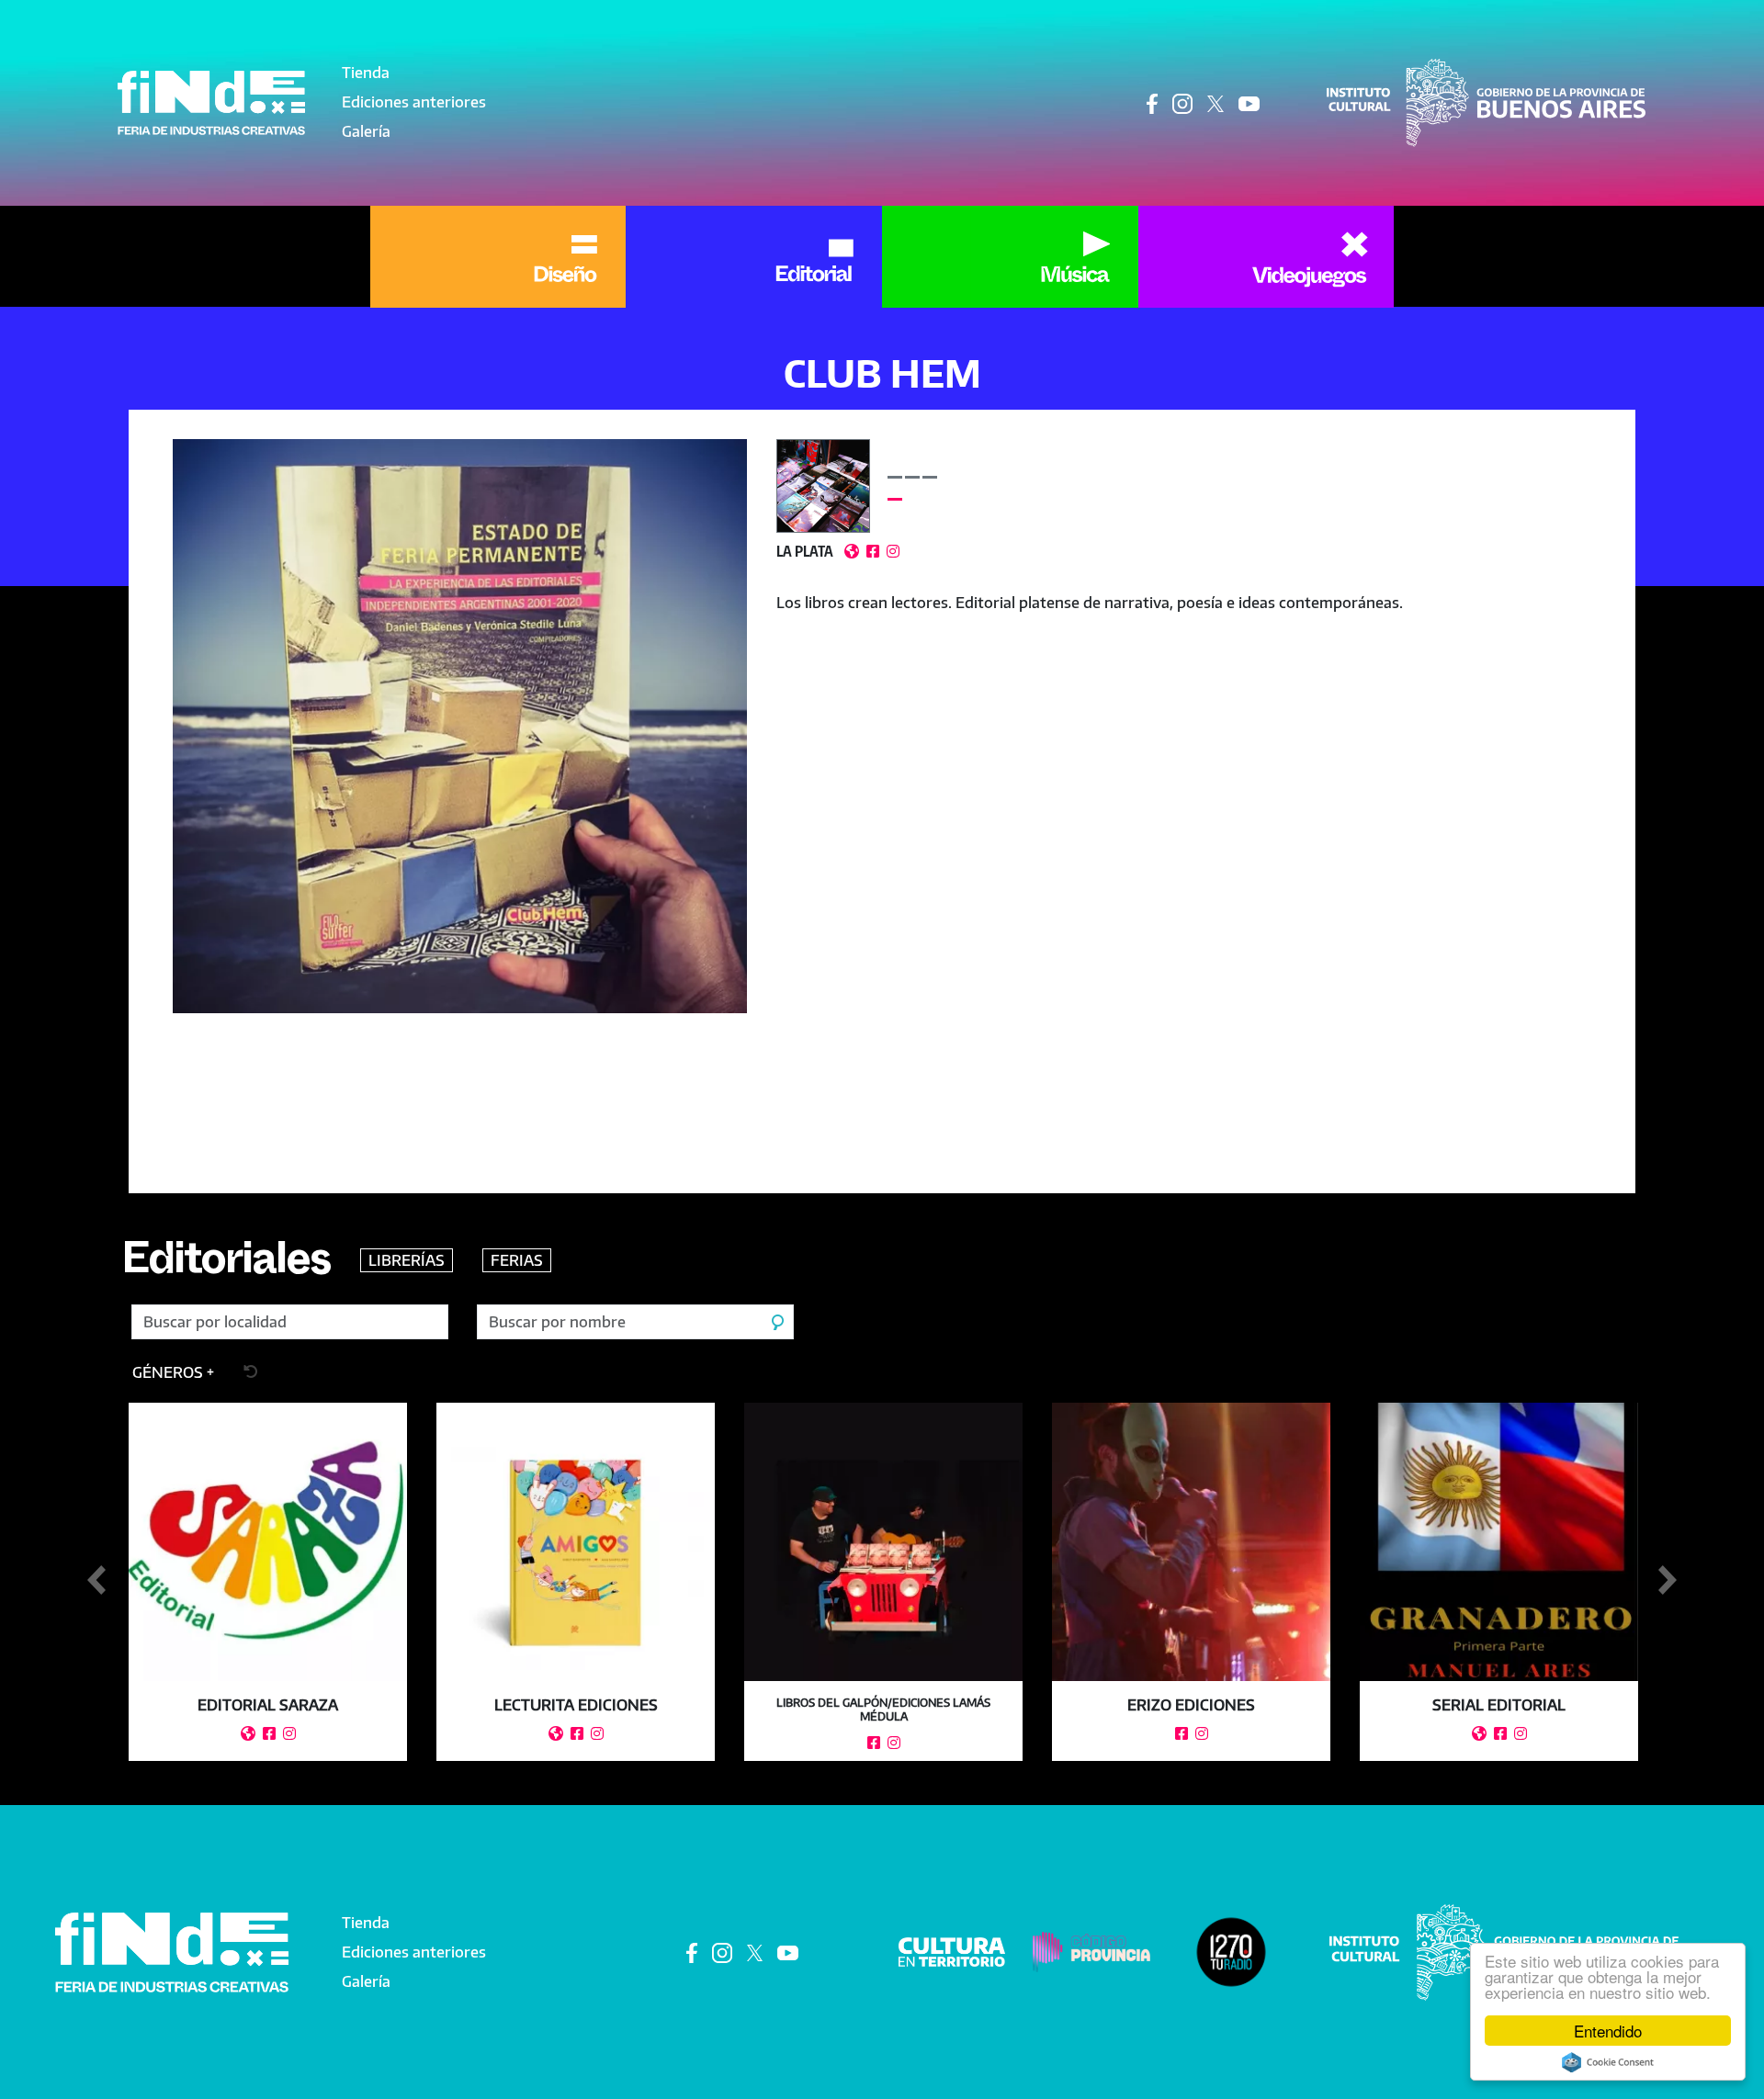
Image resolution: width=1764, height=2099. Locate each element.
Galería (366, 131)
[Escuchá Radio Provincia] (1231, 1950)
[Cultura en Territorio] (951, 1950)
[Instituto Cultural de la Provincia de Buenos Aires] (1486, 101)
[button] (460, 801)
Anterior (96, 1581)
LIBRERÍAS (407, 1260)
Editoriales (226, 1266)
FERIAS (517, 1260)
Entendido (1608, 2031)
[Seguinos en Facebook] (1152, 103)
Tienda (366, 73)
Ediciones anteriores (414, 102)
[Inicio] (211, 103)
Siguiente (1668, 1581)
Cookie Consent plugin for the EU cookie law (1608, 2062)
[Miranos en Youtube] (1249, 103)
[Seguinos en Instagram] (1182, 103)
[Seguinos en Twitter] (1216, 103)
